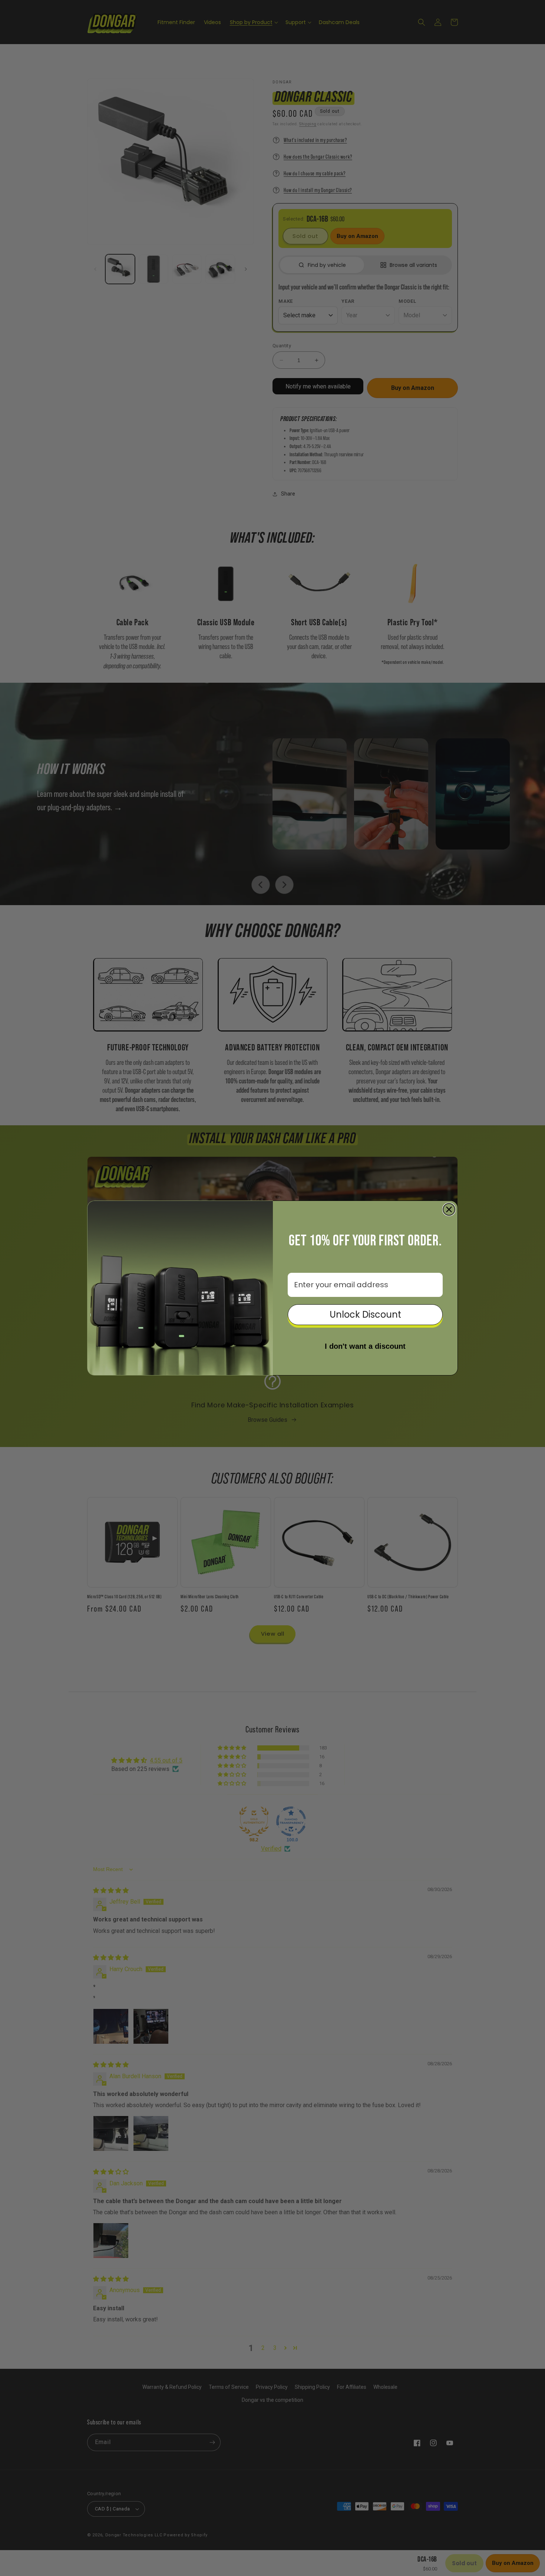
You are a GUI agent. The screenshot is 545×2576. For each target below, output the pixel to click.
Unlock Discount (365, 1315)
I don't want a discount (365, 1346)
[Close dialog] (449, 1209)
